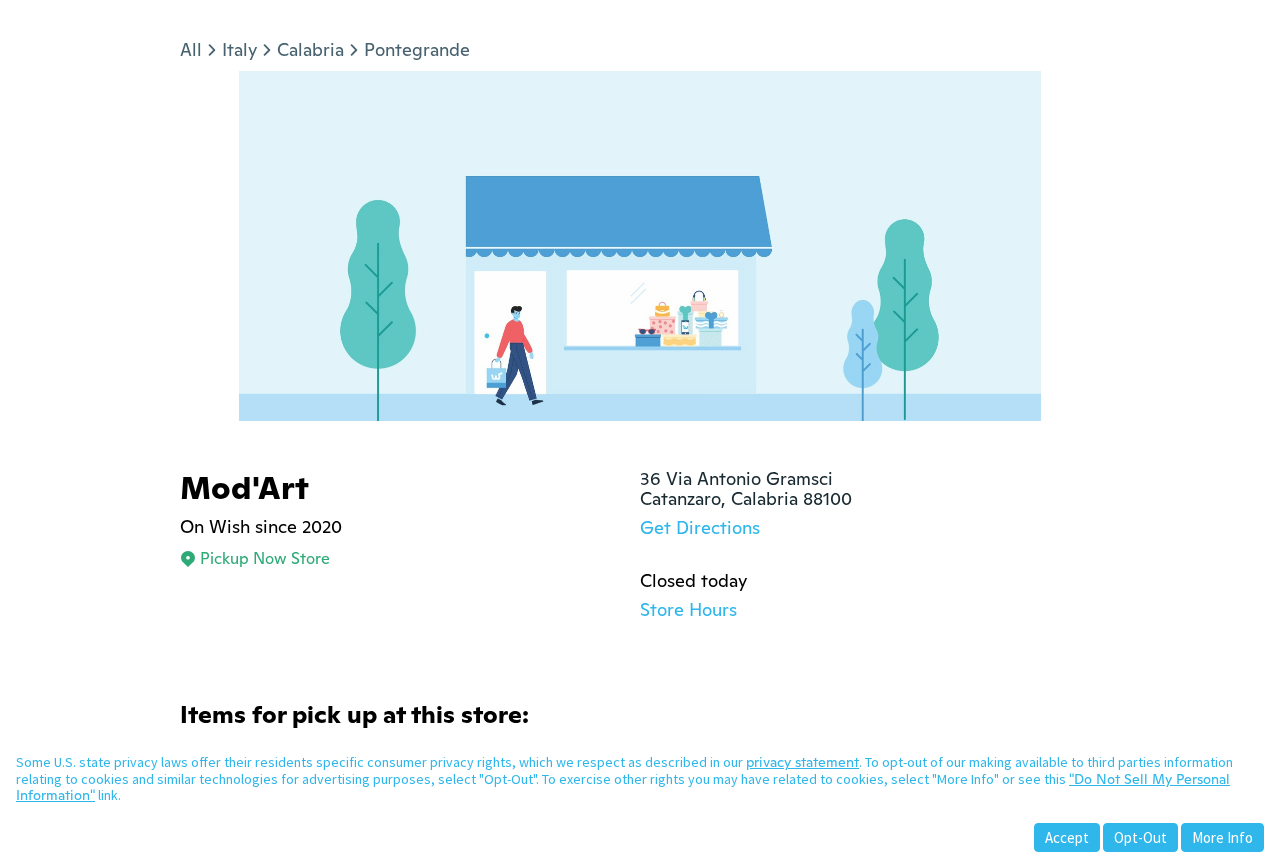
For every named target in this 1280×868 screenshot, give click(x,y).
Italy (239, 49)
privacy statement (802, 762)
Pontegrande (417, 49)
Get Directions (700, 527)
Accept (1067, 837)
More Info (1222, 837)
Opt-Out (1140, 837)
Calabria (310, 49)
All (191, 49)
